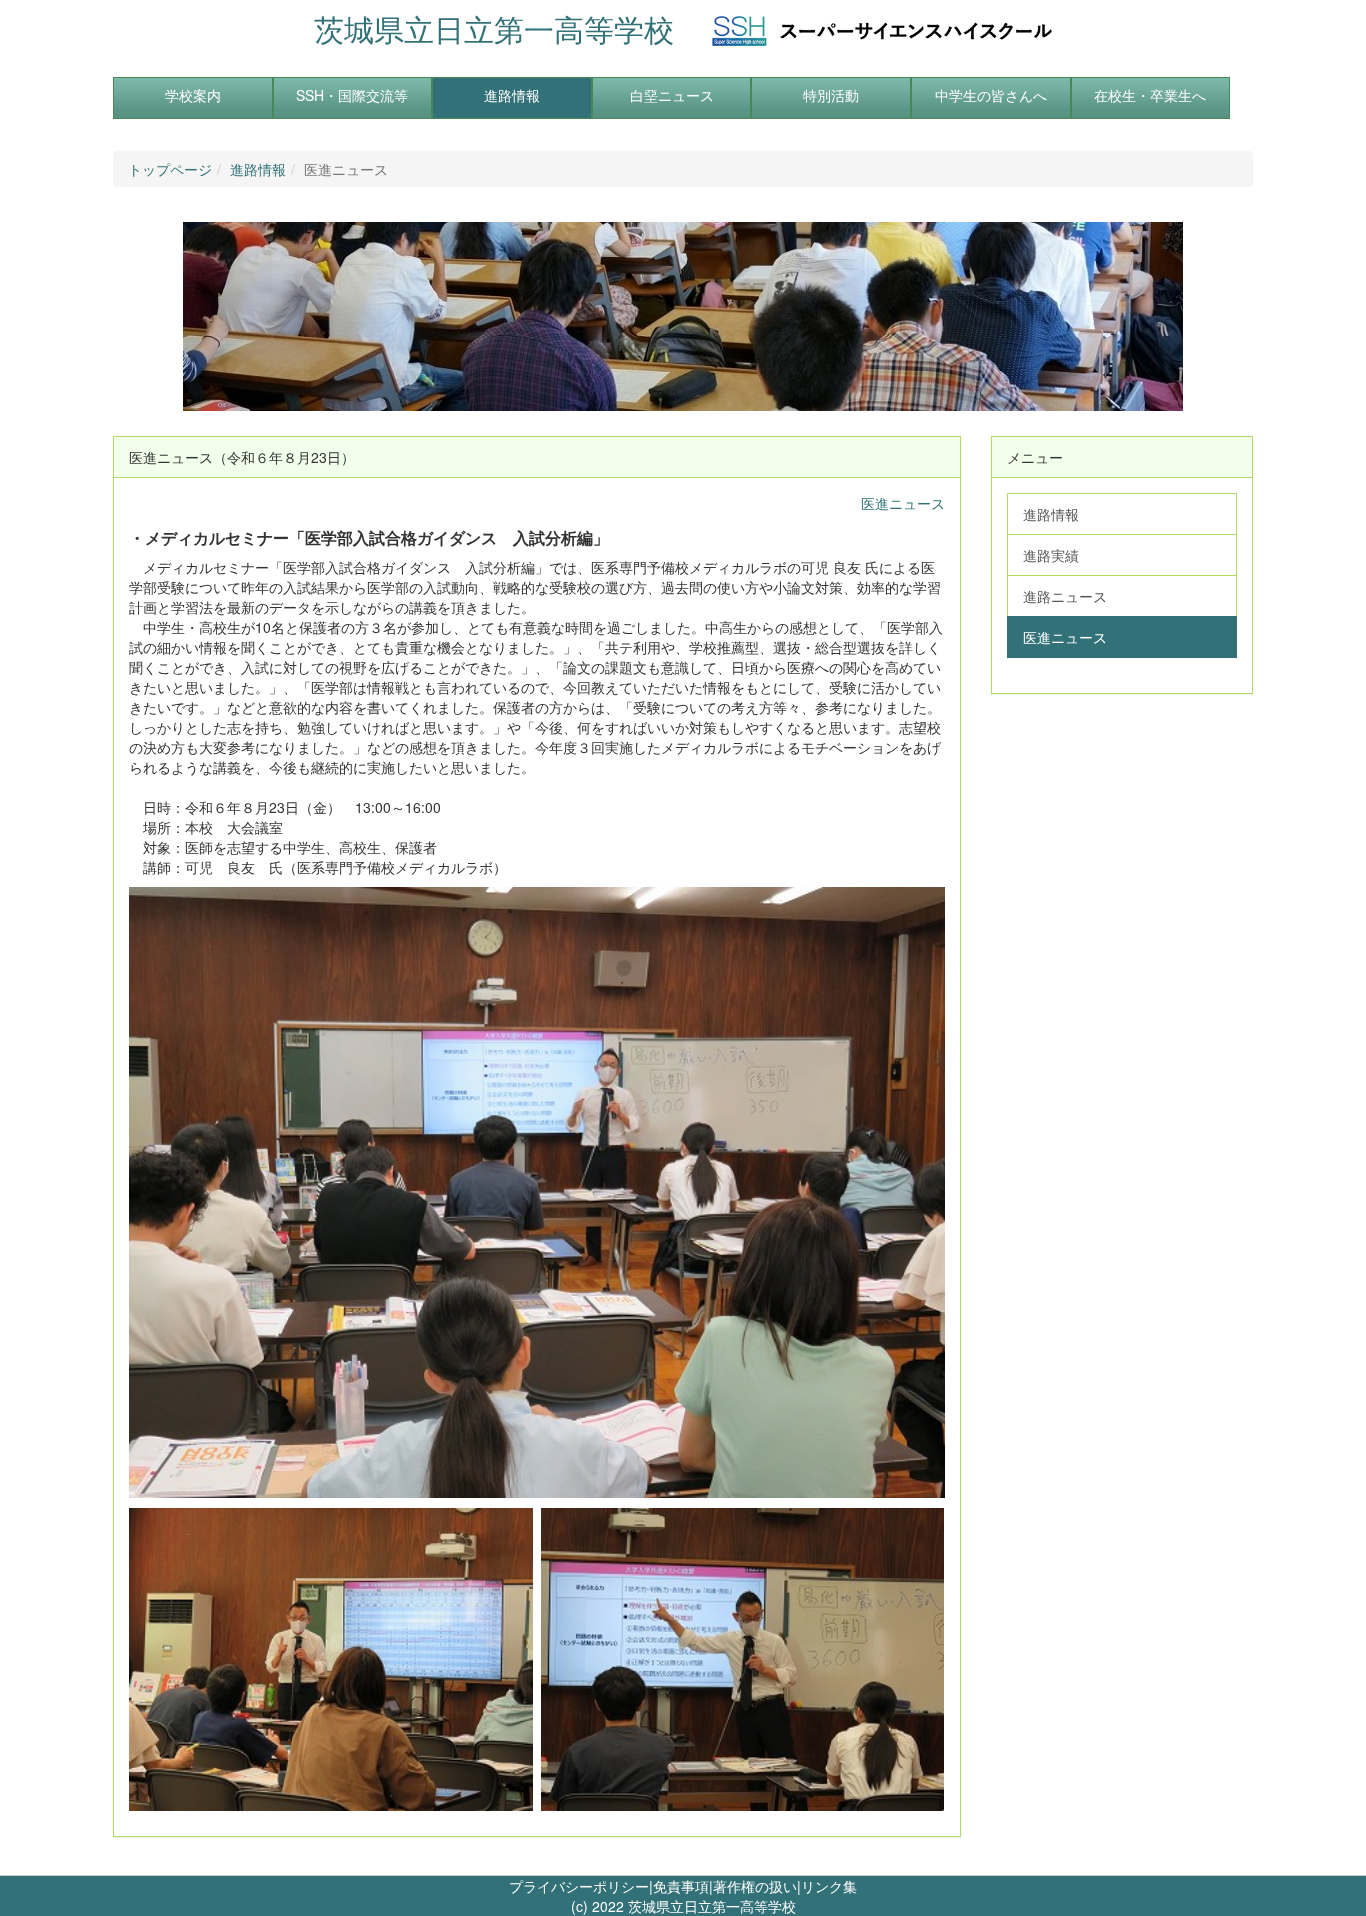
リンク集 (829, 1886)
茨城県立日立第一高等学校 (494, 28)
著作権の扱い (755, 1886)
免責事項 (681, 1886)
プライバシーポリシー (579, 1886)
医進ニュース (903, 503)
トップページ (170, 169)
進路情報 (258, 169)
